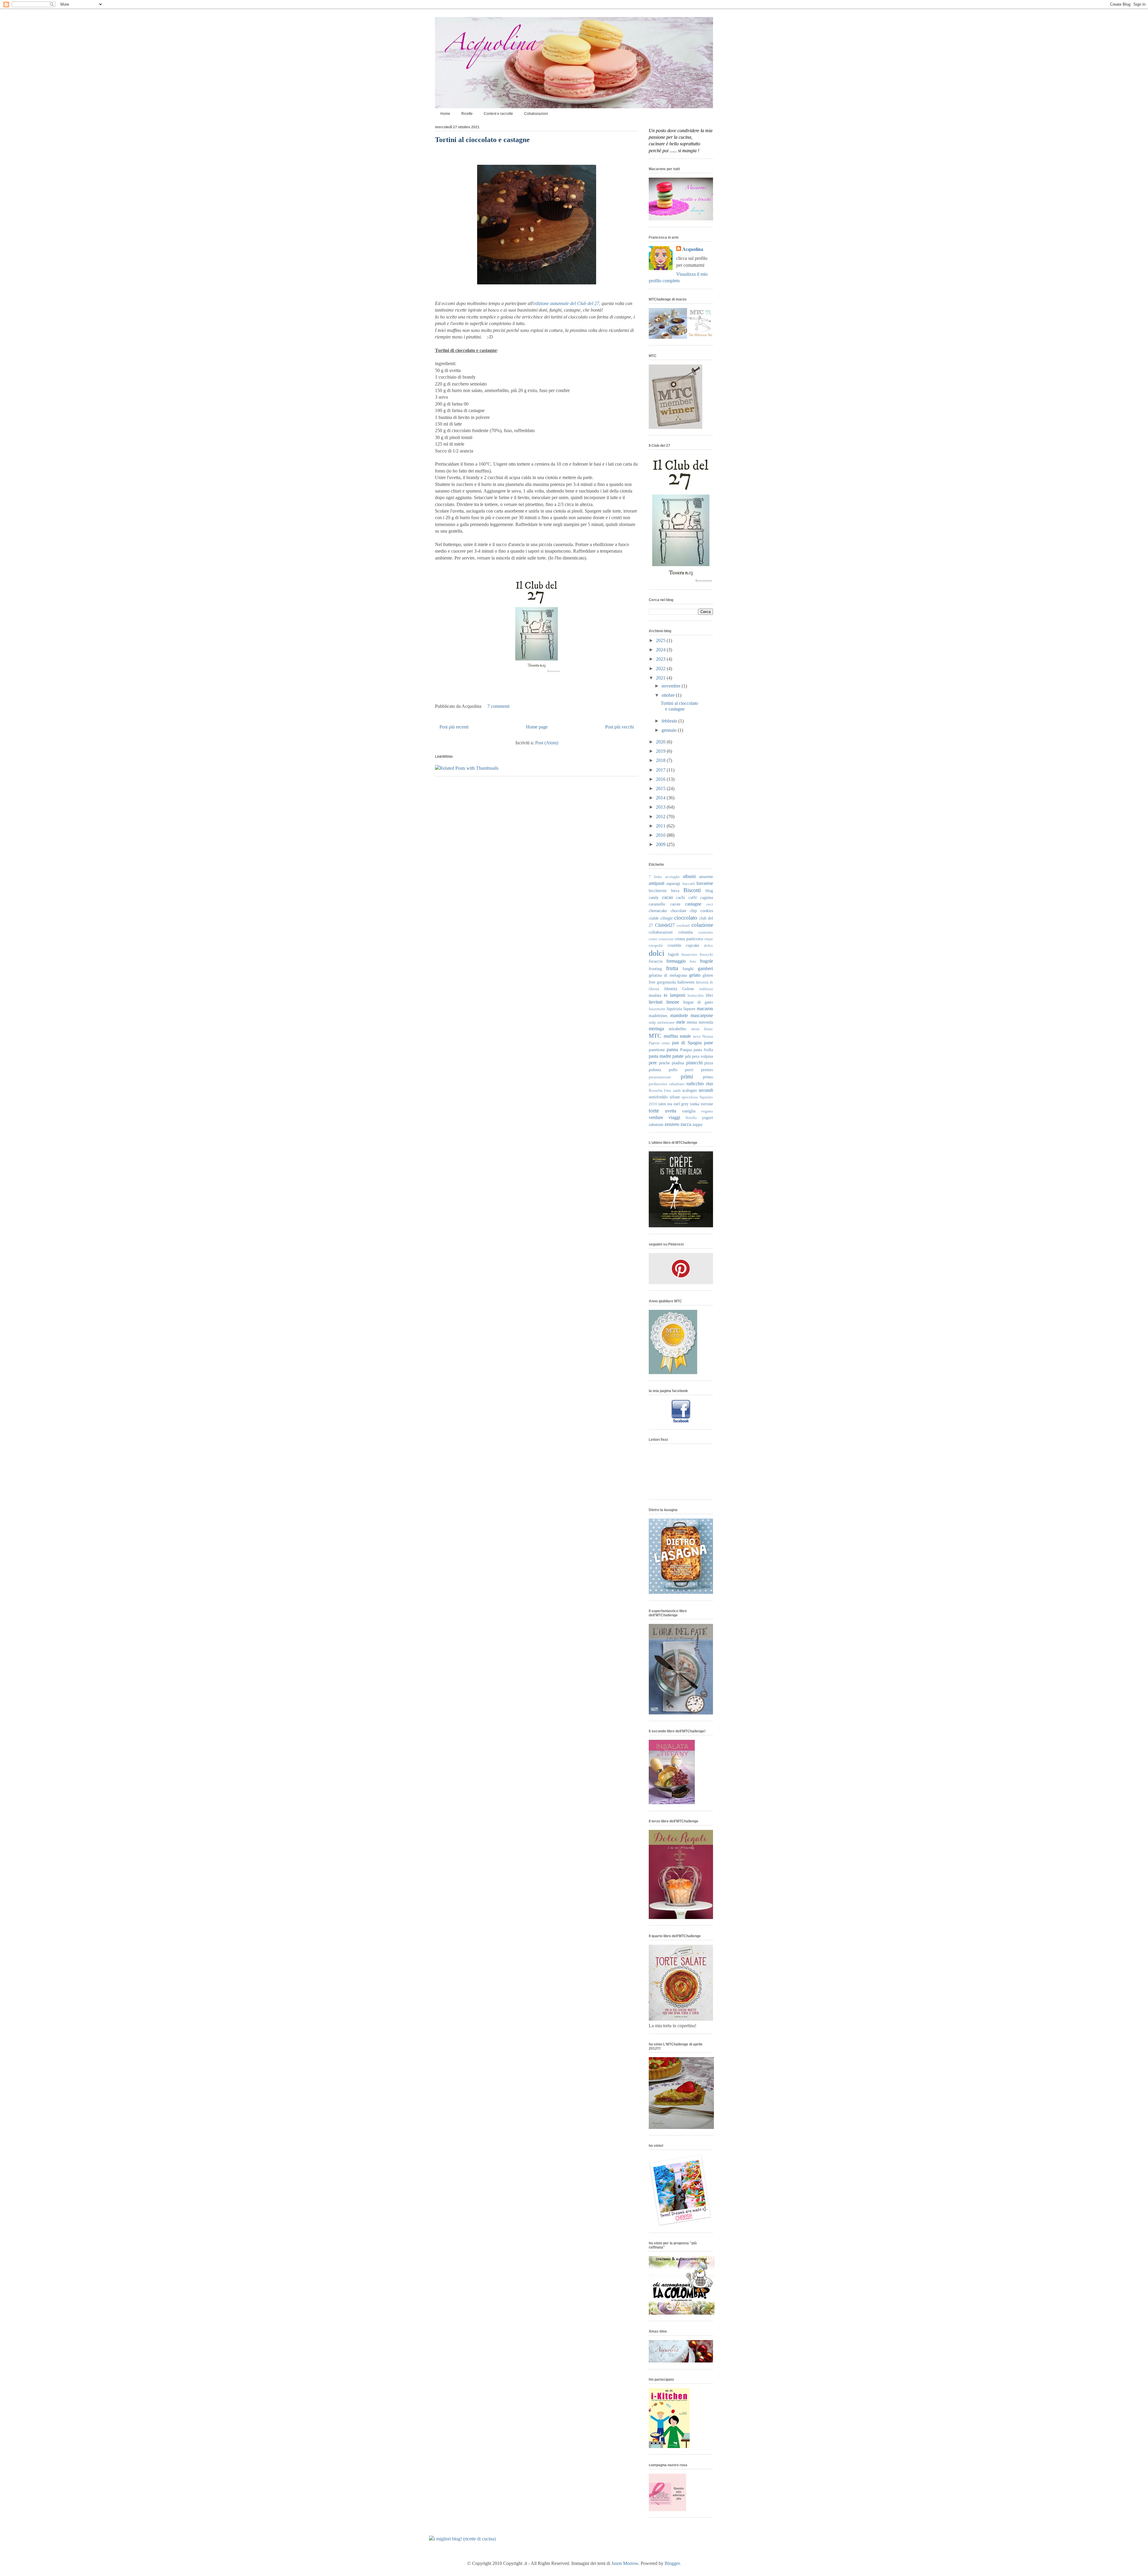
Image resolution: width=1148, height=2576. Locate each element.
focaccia (656, 961)
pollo (673, 1070)
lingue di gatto (698, 1002)
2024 (661, 650)
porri (689, 1070)
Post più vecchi (619, 727)
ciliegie (667, 918)
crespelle (656, 946)
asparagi (673, 883)
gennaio (670, 730)
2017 (661, 770)
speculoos (690, 1097)
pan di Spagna (687, 1043)
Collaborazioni (536, 114)
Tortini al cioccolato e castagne (482, 140)
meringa (656, 1029)
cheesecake (658, 911)
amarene (706, 877)
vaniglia (689, 1111)
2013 (661, 807)
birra (675, 891)
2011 (661, 826)
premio (707, 1070)
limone (673, 1002)
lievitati (656, 1002)
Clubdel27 (665, 925)
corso (653, 939)
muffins (671, 1036)
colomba (686, 932)
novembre (672, 686)
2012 (661, 817)
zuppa (697, 1124)
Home (445, 114)
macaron (705, 1009)
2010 (661, 835)
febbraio (670, 721)
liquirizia (674, 1009)
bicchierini (658, 891)
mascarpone (702, 1015)
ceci (710, 904)
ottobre (669, 695)
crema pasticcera (689, 939)
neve (697, 1037)
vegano (707, 1111)
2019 (661, 751)
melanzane (666, 1022)
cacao (668, 897)
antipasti (657, 883)
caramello (657, 904)
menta (692, 1022)
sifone (675, 1097)
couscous (666, 939)
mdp (652, 1022)
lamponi (678, 995)
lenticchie (696, 996)
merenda (706, 1022)
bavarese (705, 883)
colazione (702, 925)
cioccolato (686, 918)
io (665, 995)
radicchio (695, 1084)
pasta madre (660, 1056)
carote (675, 904)
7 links (655, 877)
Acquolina (693, 249)
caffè (693, 897)
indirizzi (706, 989)
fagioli (673, 954)
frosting (655, 969)
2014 (661, 798)
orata (666, 1043)
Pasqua (686, 1050)
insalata (655, 995)
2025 (661, 640)
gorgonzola (666, 982)
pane (709, 1043)
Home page (537, 727)
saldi (677, 1091)
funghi (688, 969)
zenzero (672, 1124)
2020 (661, 742)
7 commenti (498, 706)
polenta (655, 1070)
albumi (689, 876)
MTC (655, 1036)
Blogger (672, 2563)
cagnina (707, 897)
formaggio (676, 961)
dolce (709, 946)
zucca (686, 1124)
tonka (695, 1104)
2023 (661, 659)
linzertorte (657, 1009)
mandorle (679, 1015)
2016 (661, 779)
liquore (689, 1009)
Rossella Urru (660, 1091)
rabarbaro (677, 1084)
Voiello (691, 1118)
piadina (678, 1063)
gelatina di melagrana (668, 975)
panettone (657, 1050)
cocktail (683, 926)
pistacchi (694, 1063)
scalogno (690, 1090)
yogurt (707, 1118)
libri (709, 995)
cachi (681, 897)
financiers (689, 955)
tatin (662, 1104)
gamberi (705, 968)
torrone (707, 1104)
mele (681, 1022)
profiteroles (658, 1084)
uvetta (671, 1111)
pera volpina (703, 1056)
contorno (706, 932)
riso (710, 1084)
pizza (709, 1063)
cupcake (693, 945)
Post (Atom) (547, 743)
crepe (709, 939)
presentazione (660, 1077)
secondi (706, 1090)
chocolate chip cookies (692, 911)
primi (687, 1076)
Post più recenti (454, 727)
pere (653, 1063)
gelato (695, 975)
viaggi (674, 1117)
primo (708, 1077)
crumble (674, 945)
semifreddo (658, 1097)
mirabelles (677, 1029)
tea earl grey (678, 1104)
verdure (656, 1117)
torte (654, 1111)
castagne (693, 904)
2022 (661, 669)
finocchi (706, 955)
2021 (661, 678)
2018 (661, 760)
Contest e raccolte (498, 114)
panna (672, 1050)
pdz (688, 1056)
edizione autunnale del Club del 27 (566, 303)
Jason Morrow (625, 2563)
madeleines (658, 1016)
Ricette (467, 114)
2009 (661, 844)
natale (685, 1036)
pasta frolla (703, 1050)
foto (693, 961)
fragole (706, 961)
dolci (657, 953)
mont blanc (702, 1029)
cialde (654, 918)
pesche (664, 1063)
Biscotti (692, 890)
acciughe (673, 877)
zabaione (656, 1124)
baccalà (689, 884)
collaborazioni (661, 932)
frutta (672, 968)
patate (678, 1056)
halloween (686, 982)
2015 (661, 788)
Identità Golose (679, 989)
